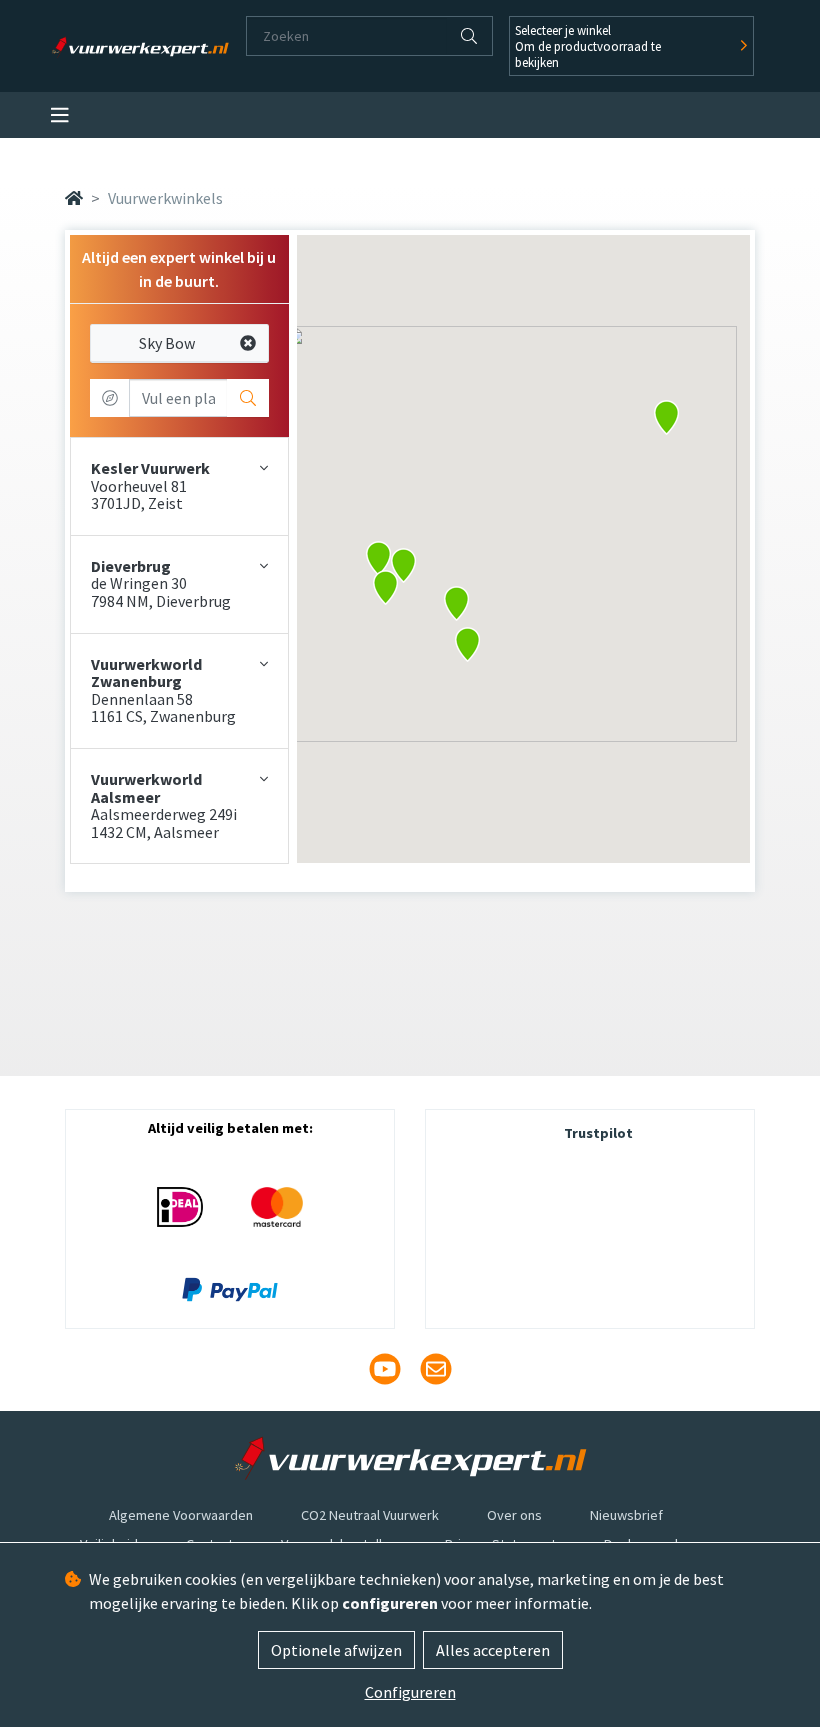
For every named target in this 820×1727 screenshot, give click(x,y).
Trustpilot (598, 1133)
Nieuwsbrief (626, 1515)
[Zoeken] (469, 36)
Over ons (514, 1515)
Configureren (410, 1692)
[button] (467, 644)
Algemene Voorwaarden (181, 1515)
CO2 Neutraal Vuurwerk (370, 1515)
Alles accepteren (493, 1650)
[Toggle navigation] (60, 115)
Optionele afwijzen (336, 1650)
